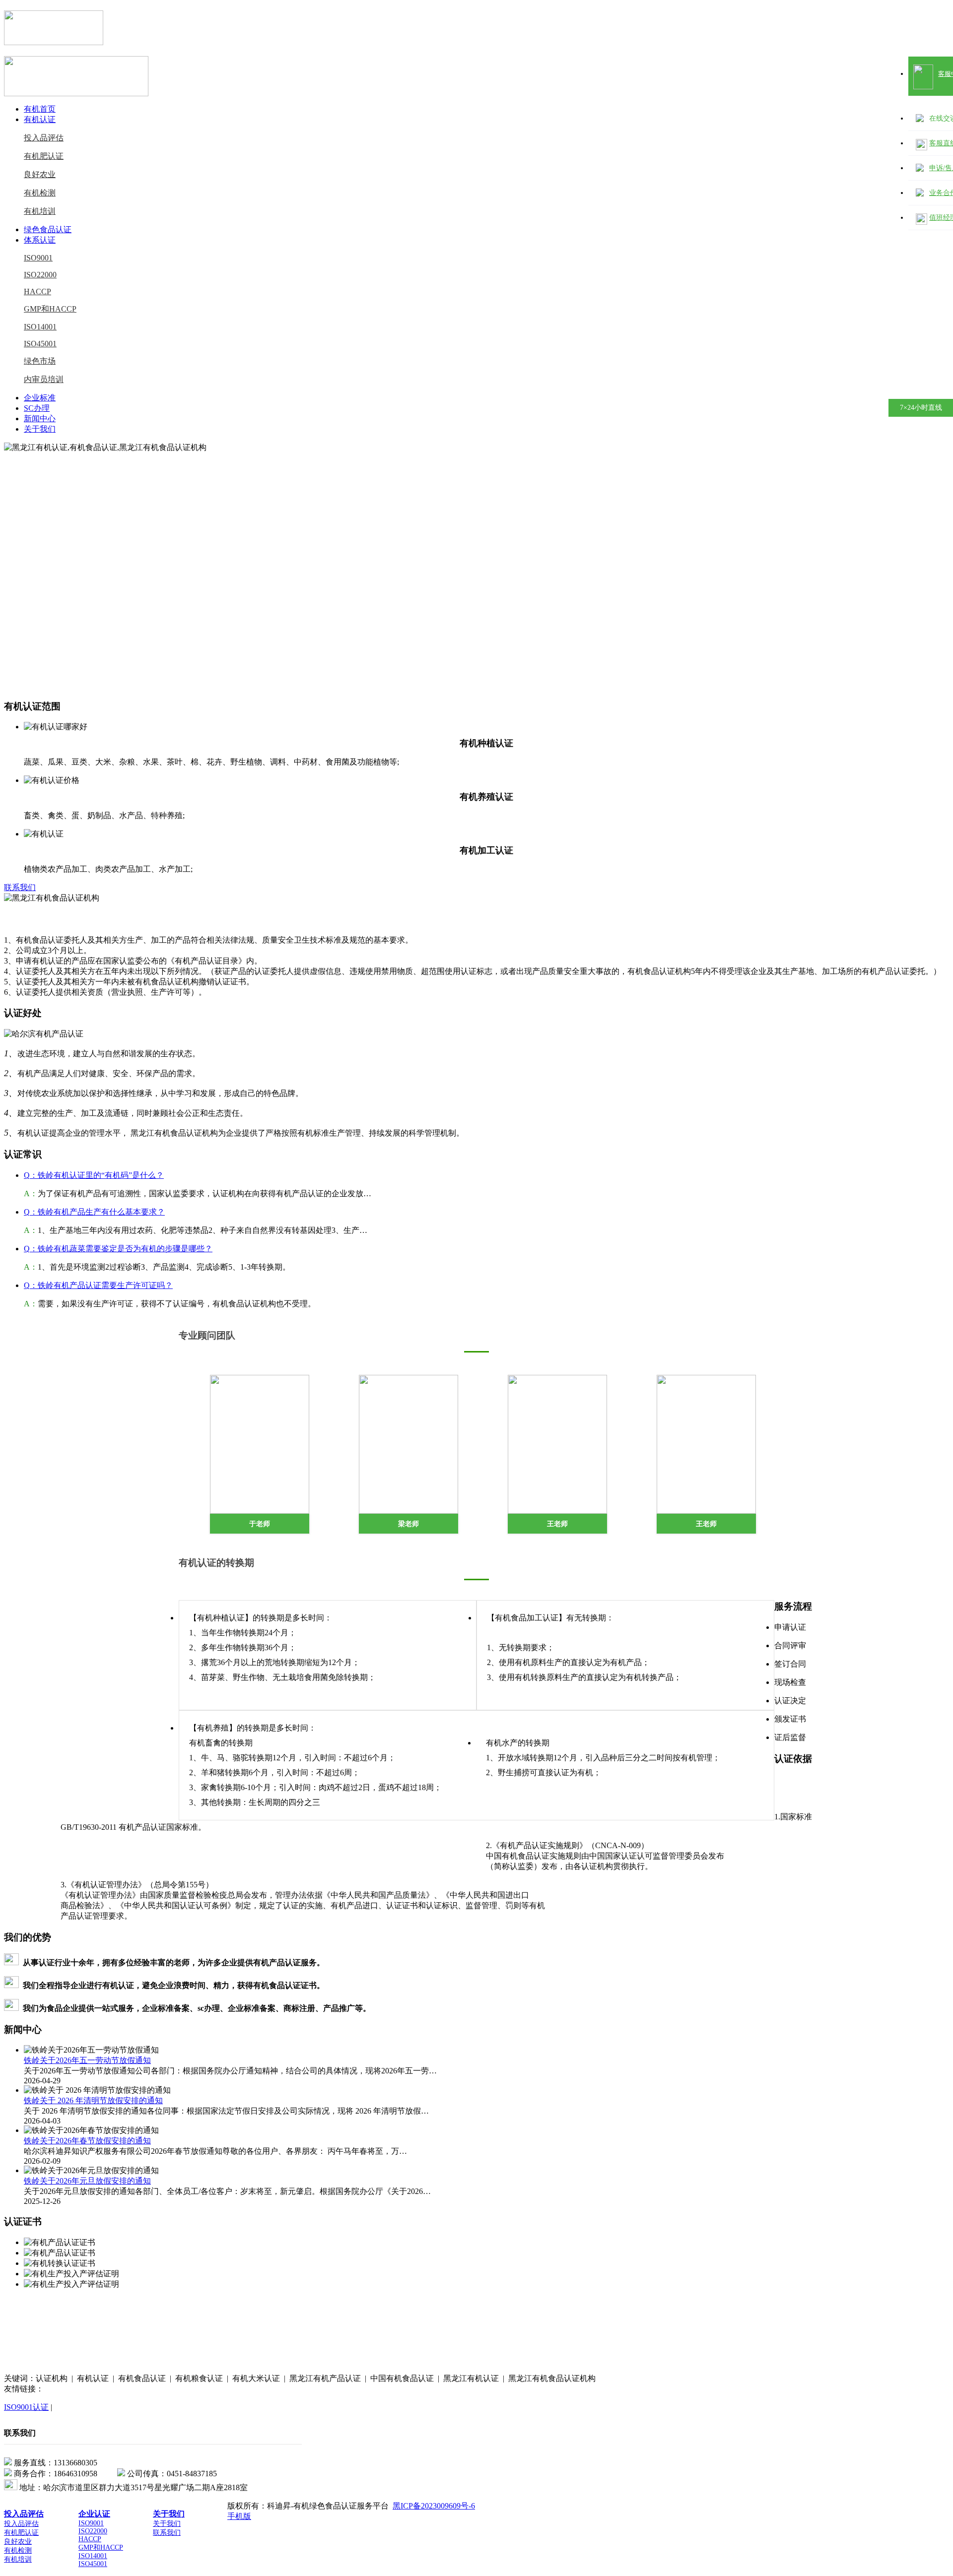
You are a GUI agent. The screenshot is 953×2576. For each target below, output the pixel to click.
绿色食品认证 (48, 229)
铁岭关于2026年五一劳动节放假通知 (87, 2060)
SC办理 (37, 408)
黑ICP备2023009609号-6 (434, 2506)
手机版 (239, 2516)
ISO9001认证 (26, 2407)
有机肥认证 (44, 156)
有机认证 (40, 119)
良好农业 (40, 174)
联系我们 (20, 887)
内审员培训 (44, 379)
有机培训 (40, 211)
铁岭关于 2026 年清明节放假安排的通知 (93, 2100)
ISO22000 (40, 275)
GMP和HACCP (50, 309)
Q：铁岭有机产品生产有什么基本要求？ (94, 1212)
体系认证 (40, 240)
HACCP (37, 291)
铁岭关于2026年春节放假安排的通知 (87, 2141)
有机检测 (40, 193)
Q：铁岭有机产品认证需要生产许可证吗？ (98, 1285)
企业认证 (94, 2514)
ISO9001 (38, 258)
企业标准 (40, 398)
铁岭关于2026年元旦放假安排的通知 (87, 2181)
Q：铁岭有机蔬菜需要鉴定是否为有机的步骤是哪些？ (118, 1249)
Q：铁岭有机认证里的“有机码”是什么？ (94, 1175)
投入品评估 (44, 138)
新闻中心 (40, 419)
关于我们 (40, 429)
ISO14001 (40, 327)
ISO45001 (40, 344)
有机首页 (40, 109)
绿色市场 (40, 361)
